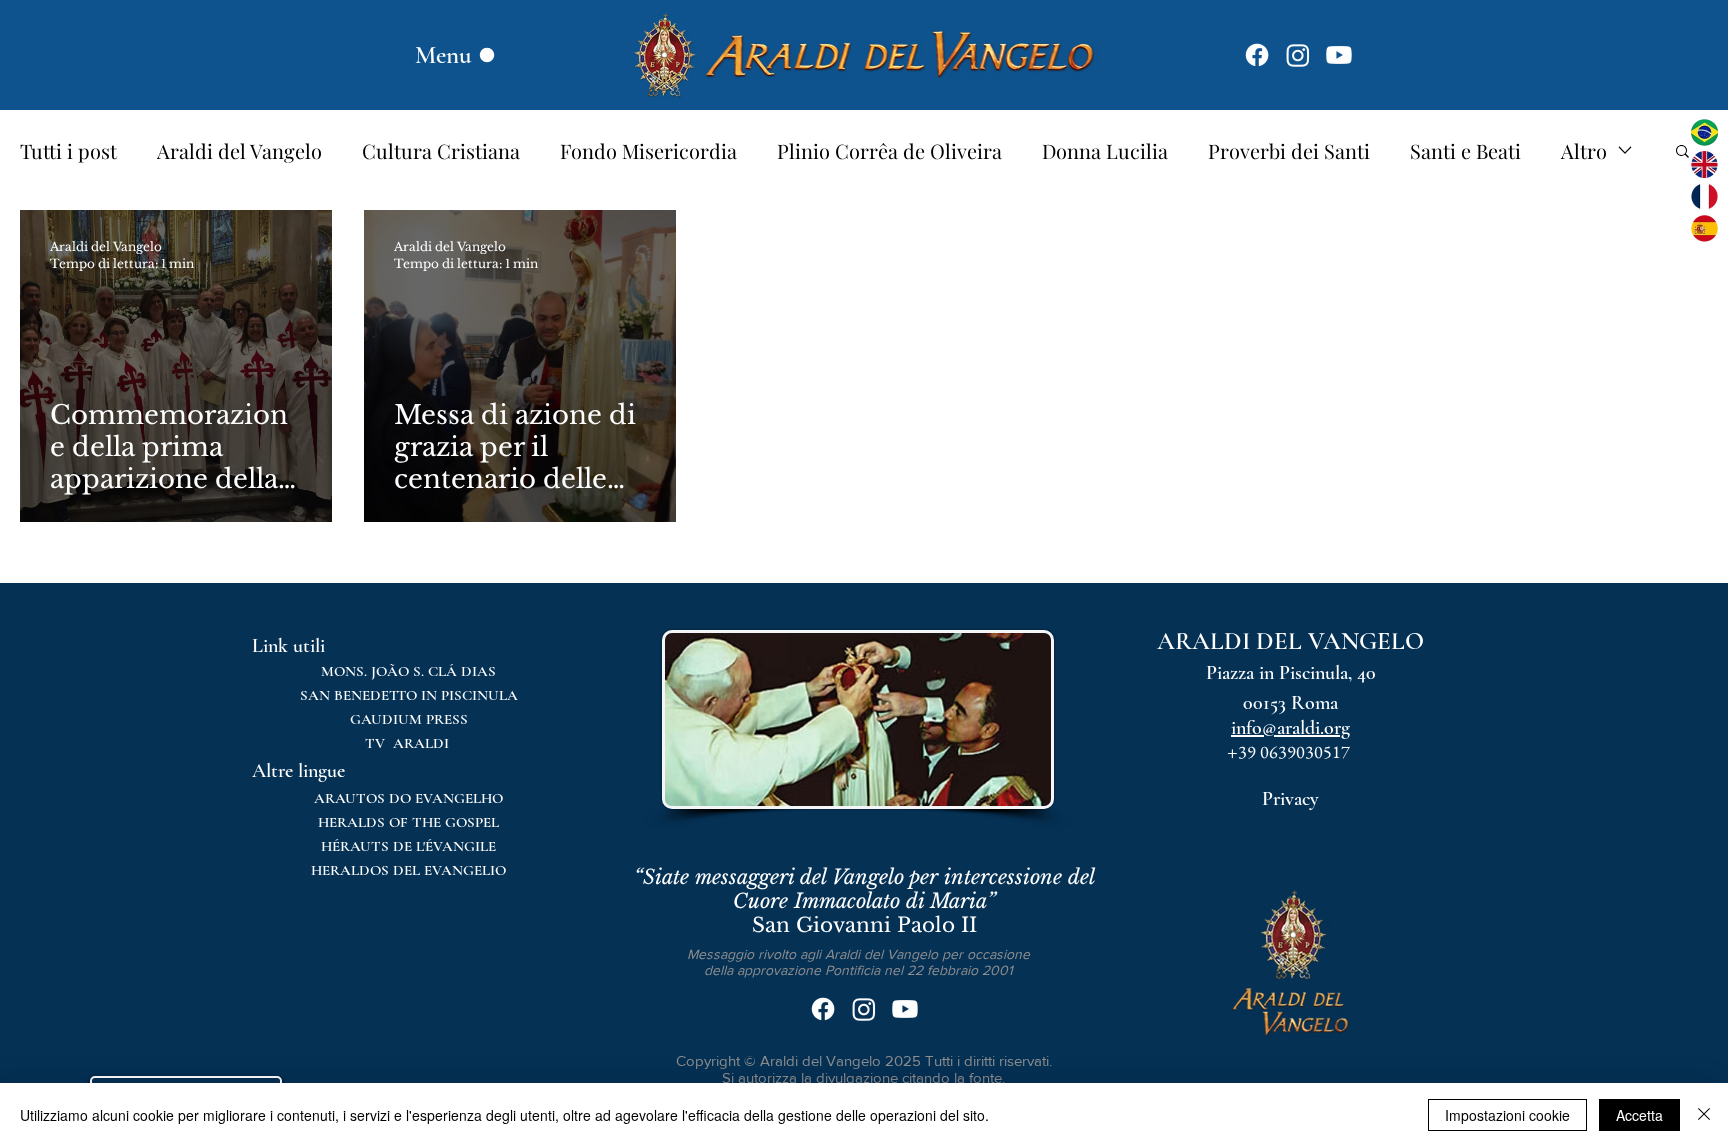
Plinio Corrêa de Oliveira (889, 150)
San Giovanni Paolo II (864, 901)
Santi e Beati (1465, 150)
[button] (1682, 152)
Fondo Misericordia (648, 150)
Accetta (1639, 1115)
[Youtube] (1339, 55)
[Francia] (1704, 196)
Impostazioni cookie (1507, 1115)
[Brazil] (1704, 132)
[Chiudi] (1704, 1115)
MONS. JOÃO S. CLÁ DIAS (408, 671)
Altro (1584, 150)
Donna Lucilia (1105, 150)
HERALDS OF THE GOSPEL (408, 822)
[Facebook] (1257, 55)
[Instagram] (1298, 55)
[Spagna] (1704, 228)
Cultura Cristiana (441, 150)
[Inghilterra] (1704, 164)
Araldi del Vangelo (239, 150)
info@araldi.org (1290, 728)
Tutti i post (68, 150)
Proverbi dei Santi (1289, 150)
